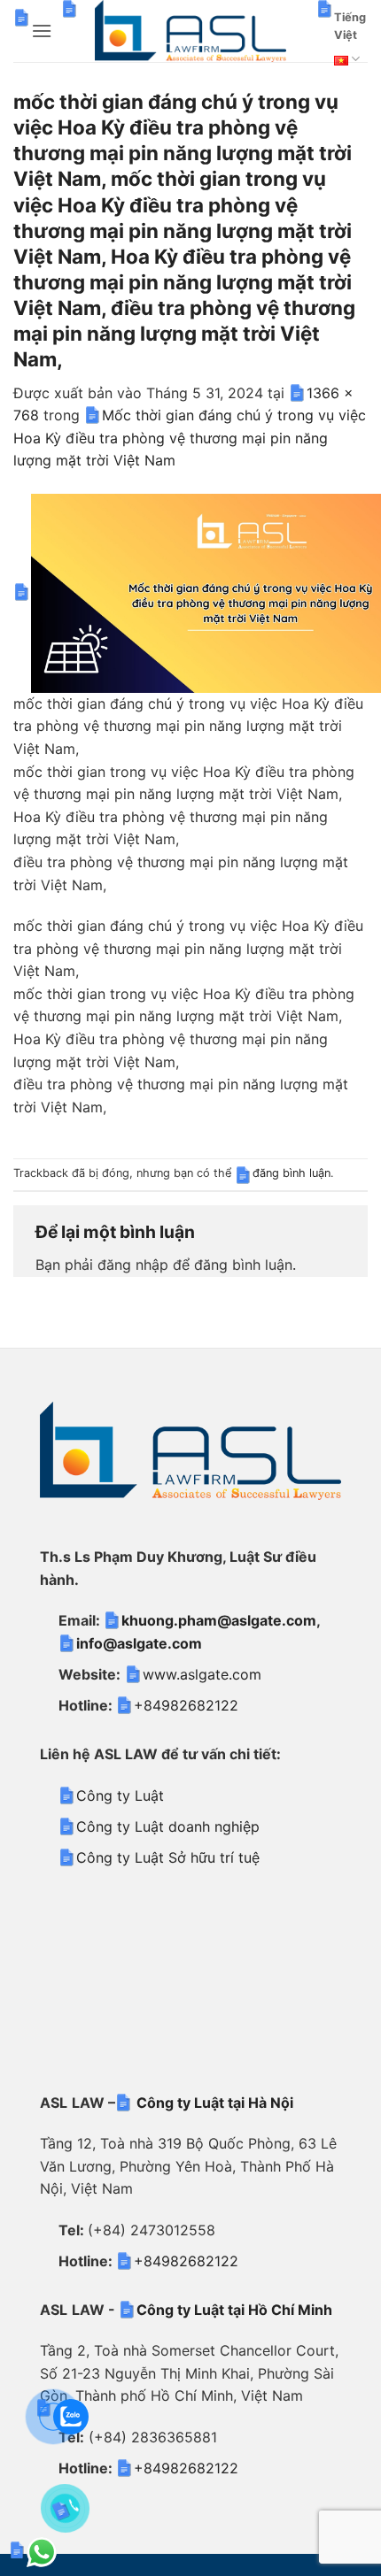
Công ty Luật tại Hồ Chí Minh (234, 2310)
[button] (42, 31)
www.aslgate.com (202, 1674)
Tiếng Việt (350, 26)
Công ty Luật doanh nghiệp (168, 1826)
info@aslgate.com (139, 1643)
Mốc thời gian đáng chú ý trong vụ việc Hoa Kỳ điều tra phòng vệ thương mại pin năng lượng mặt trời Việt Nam (190, 438)
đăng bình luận (292, 1173)
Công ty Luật (120, 1796)
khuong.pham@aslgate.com (219, 1620)
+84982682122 (186, 1705)
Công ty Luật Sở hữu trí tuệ (168, 1857)
